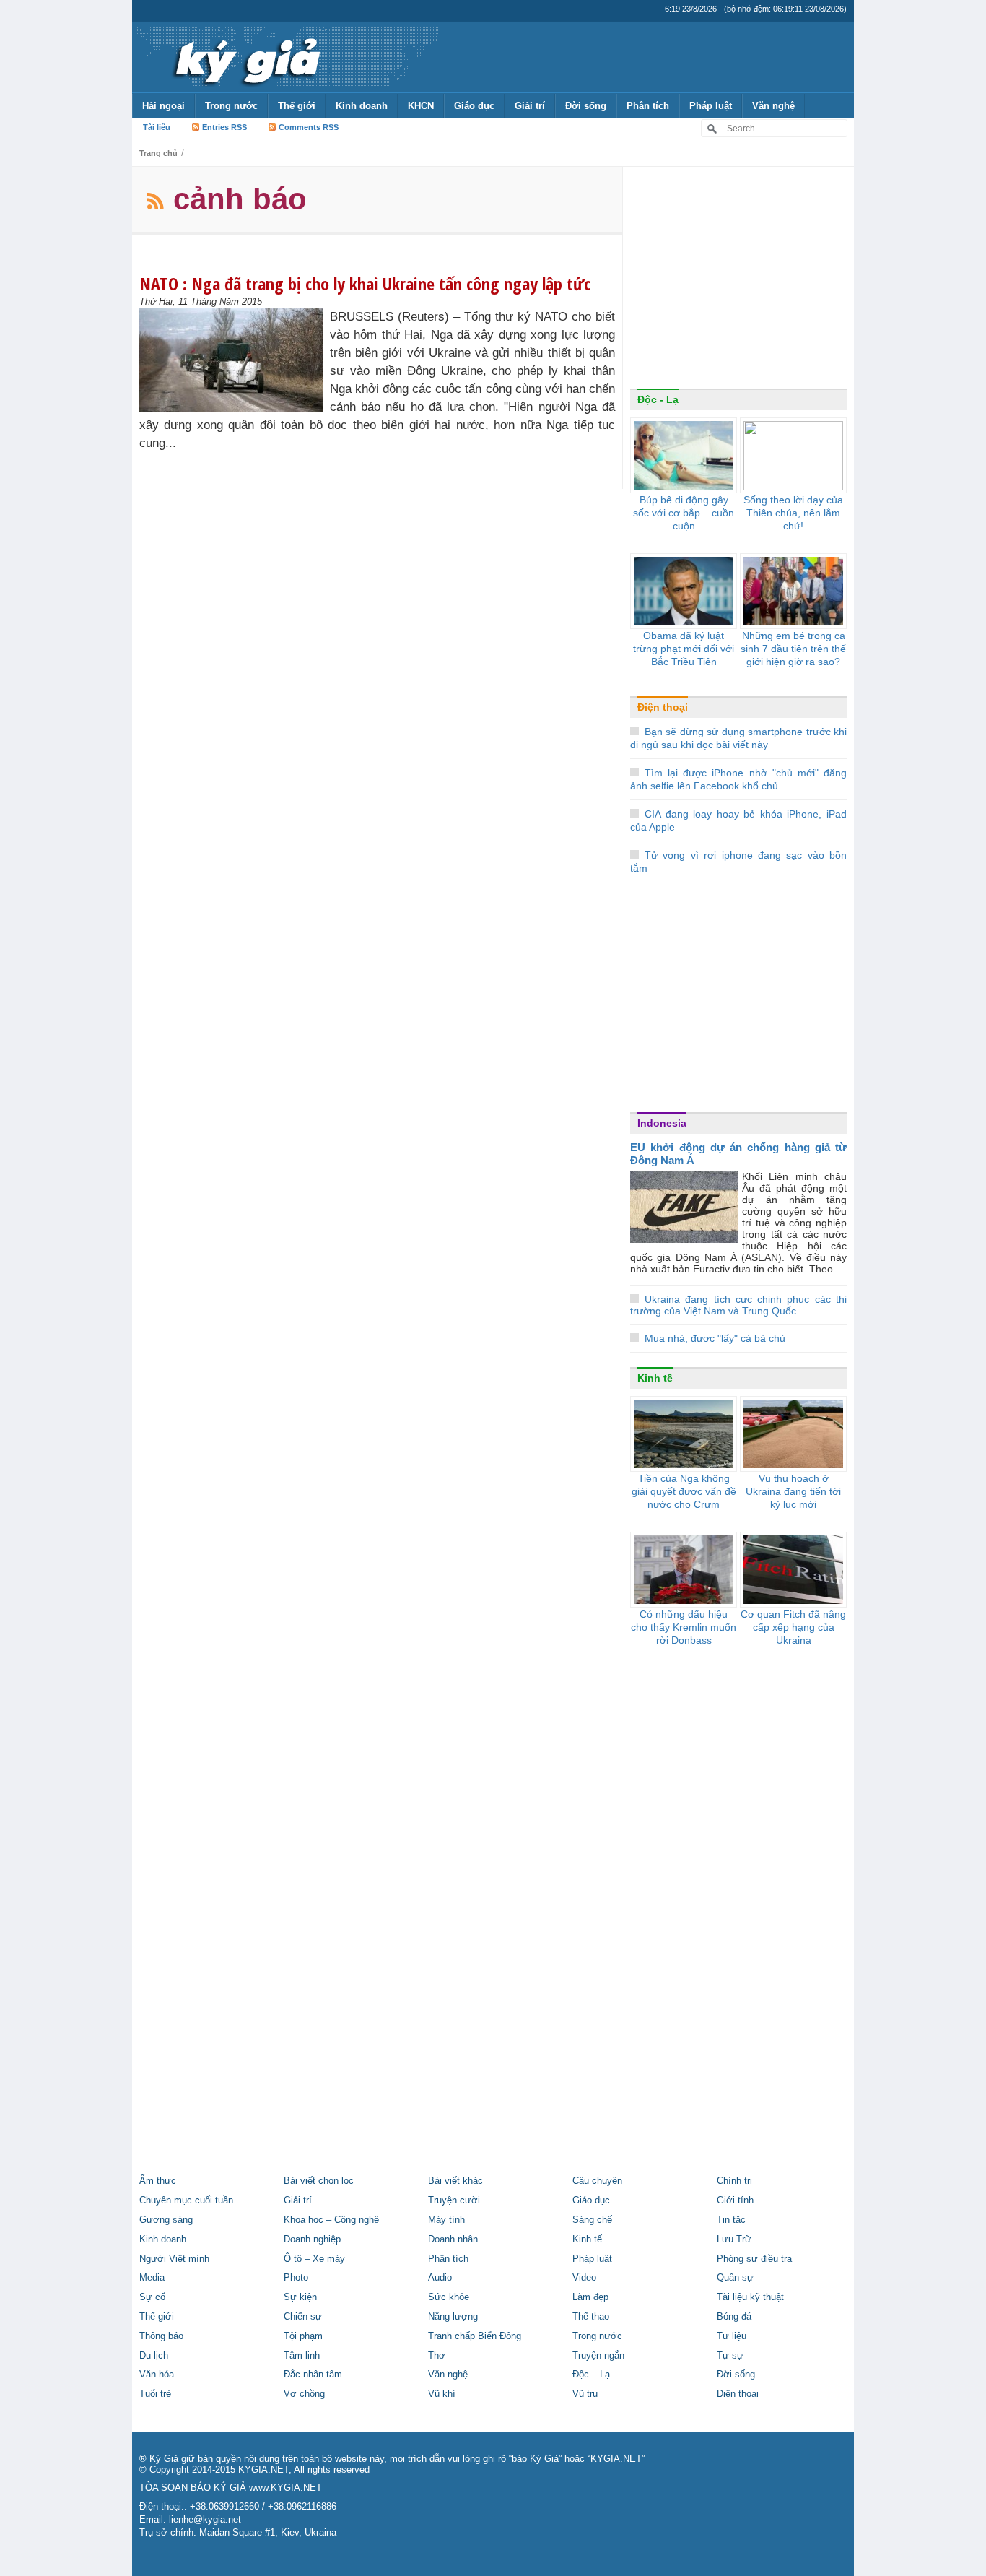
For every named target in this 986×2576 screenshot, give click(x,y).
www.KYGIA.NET (285, 2488)
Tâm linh (302, 2356)
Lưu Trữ (734, 2239)
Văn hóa (157, 2375)
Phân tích (648, 106)
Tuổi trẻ (155, 2394)
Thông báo (161, 2336)
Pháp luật (711, 106)
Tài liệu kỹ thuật (750, 2297)
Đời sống (586, 106)
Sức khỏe (449, 2297)
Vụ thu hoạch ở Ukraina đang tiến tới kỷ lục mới (793, 1491)
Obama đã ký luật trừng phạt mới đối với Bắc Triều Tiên (684, 649)
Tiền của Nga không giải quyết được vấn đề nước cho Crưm (684, 1491)
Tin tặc (731, 2220)
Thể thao (591, 2317)
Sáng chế (592, 2220)
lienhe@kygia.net (205, 2520)
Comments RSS (309, 127)
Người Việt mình (174, 2259)
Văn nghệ (773, 106)
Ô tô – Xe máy (314, 2259)
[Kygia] (245, 57)
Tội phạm (303, 2336)
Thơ (437, 2356)
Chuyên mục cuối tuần (186, 2200)
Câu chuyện (597, 2181)
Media (152, 2278)
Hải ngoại (163, 106)
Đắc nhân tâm (313, 2375)
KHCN (421, 106)
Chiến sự (303, 2317)
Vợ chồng (304, 2394)
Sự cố (152, 2297)
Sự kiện (300, 2297)
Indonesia (662, 1123)
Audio (440, 2278)
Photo (296, 2278)
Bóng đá (734, 2317)
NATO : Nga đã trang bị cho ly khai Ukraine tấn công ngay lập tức (365, 283)
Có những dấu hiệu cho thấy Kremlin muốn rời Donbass (684, 1627)
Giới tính (735, 2200)
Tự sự (730, 2356)
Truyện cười (454, 2200)
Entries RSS (224, 127)
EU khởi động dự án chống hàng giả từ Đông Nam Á (738, 1154)
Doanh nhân (453, 2239)
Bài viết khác (455, 2181)
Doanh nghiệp (312, 2239)
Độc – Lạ (591, 2375)
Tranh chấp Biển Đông (475, 2336)
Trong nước (231, 106)
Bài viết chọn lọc (319, 2181)
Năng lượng (453, 2317)
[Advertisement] (738, 281)
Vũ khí (442, 2394)
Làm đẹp (590, 2297)
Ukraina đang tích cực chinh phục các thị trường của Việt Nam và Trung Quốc (738, 1305)
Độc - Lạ (658, 399)
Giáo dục (474, 106)
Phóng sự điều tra (754, 2259)
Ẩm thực (158, 2181)
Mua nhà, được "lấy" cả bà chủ (715, 1338)
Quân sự (735, 2278)
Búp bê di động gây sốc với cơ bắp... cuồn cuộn (684, 513)
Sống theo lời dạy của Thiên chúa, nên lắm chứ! (793, 513)
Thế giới (297, 106)
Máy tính (446, 2220)
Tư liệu (732, 2336)
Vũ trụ (585, 2394)
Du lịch (154, 2356)
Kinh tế (655, 1378)
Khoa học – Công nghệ (331, 2220)
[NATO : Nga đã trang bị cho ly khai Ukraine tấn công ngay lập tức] (235, 360)
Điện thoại (663, 707)
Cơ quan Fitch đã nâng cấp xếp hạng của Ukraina (793, 1627)
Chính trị (734, 2181)
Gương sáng (166, 2220)
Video (584, 2278)
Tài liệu (157, 127)
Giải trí (530, 106)
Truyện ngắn (598, 2356)
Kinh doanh (362, 106)
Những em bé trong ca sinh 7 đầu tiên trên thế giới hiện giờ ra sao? (793, 649)
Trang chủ (158, 153)
